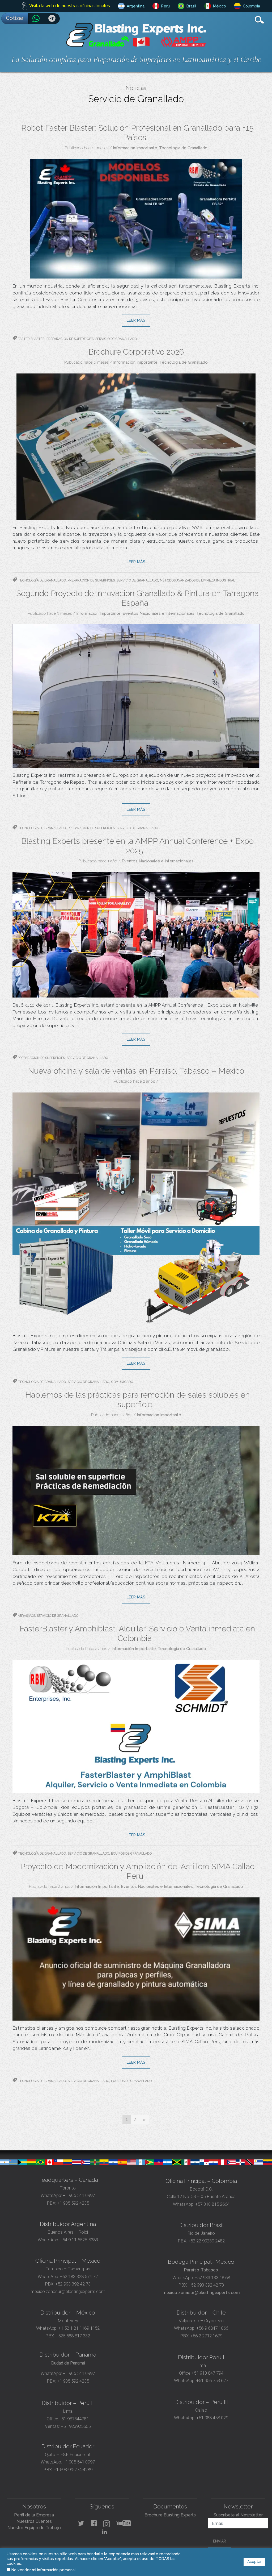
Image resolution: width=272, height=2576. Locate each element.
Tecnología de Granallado (183, 148)
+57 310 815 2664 (212, 2204)
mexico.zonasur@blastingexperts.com (68, 2291)
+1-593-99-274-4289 (73, 2470)
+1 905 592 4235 (73, 2203)
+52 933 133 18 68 (212, 2278)
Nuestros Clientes (34, 2521)
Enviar (220, 2541)
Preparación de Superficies (70, 339)
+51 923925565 (76, 2426)
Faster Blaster (31, 339)
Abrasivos (26, 1616)
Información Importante (135, 148)
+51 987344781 (74, 2419)
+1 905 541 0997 (78, 2195)
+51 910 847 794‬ (207, 2373)
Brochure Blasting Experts (170, 2515)
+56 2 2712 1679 (206, 2336)
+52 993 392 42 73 (73, 2284)
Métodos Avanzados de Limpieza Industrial (197, 580)
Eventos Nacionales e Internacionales (158, 613)
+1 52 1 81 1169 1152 (78, 2328)
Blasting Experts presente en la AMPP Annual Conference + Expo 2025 (137, 846)
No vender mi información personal (44, 2570)
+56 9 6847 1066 (212, 2328)
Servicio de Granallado (116, 339)
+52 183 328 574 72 (79, 2276)
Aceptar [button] (254, 2562)
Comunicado (122, 1382)
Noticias (136, 88)
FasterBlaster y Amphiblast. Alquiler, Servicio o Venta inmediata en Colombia (137, 1633)
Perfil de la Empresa (34, 2515)
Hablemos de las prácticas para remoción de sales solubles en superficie (137, 1400)
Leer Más (136, 320)
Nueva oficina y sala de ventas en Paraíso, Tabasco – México (136, 1071)
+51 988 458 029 (212, 2418)
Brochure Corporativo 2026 (136, 352)
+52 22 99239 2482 (206, 2241)
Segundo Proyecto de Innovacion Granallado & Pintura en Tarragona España (137, 598)
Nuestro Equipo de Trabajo (34, 2528)
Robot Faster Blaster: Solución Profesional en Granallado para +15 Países (137, 133)
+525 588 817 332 (73, 2336)
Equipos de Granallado (131, 1854)
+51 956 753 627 (212, 2380)
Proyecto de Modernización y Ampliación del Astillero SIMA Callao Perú (137, 1871)
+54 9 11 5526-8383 (79, 2240)
